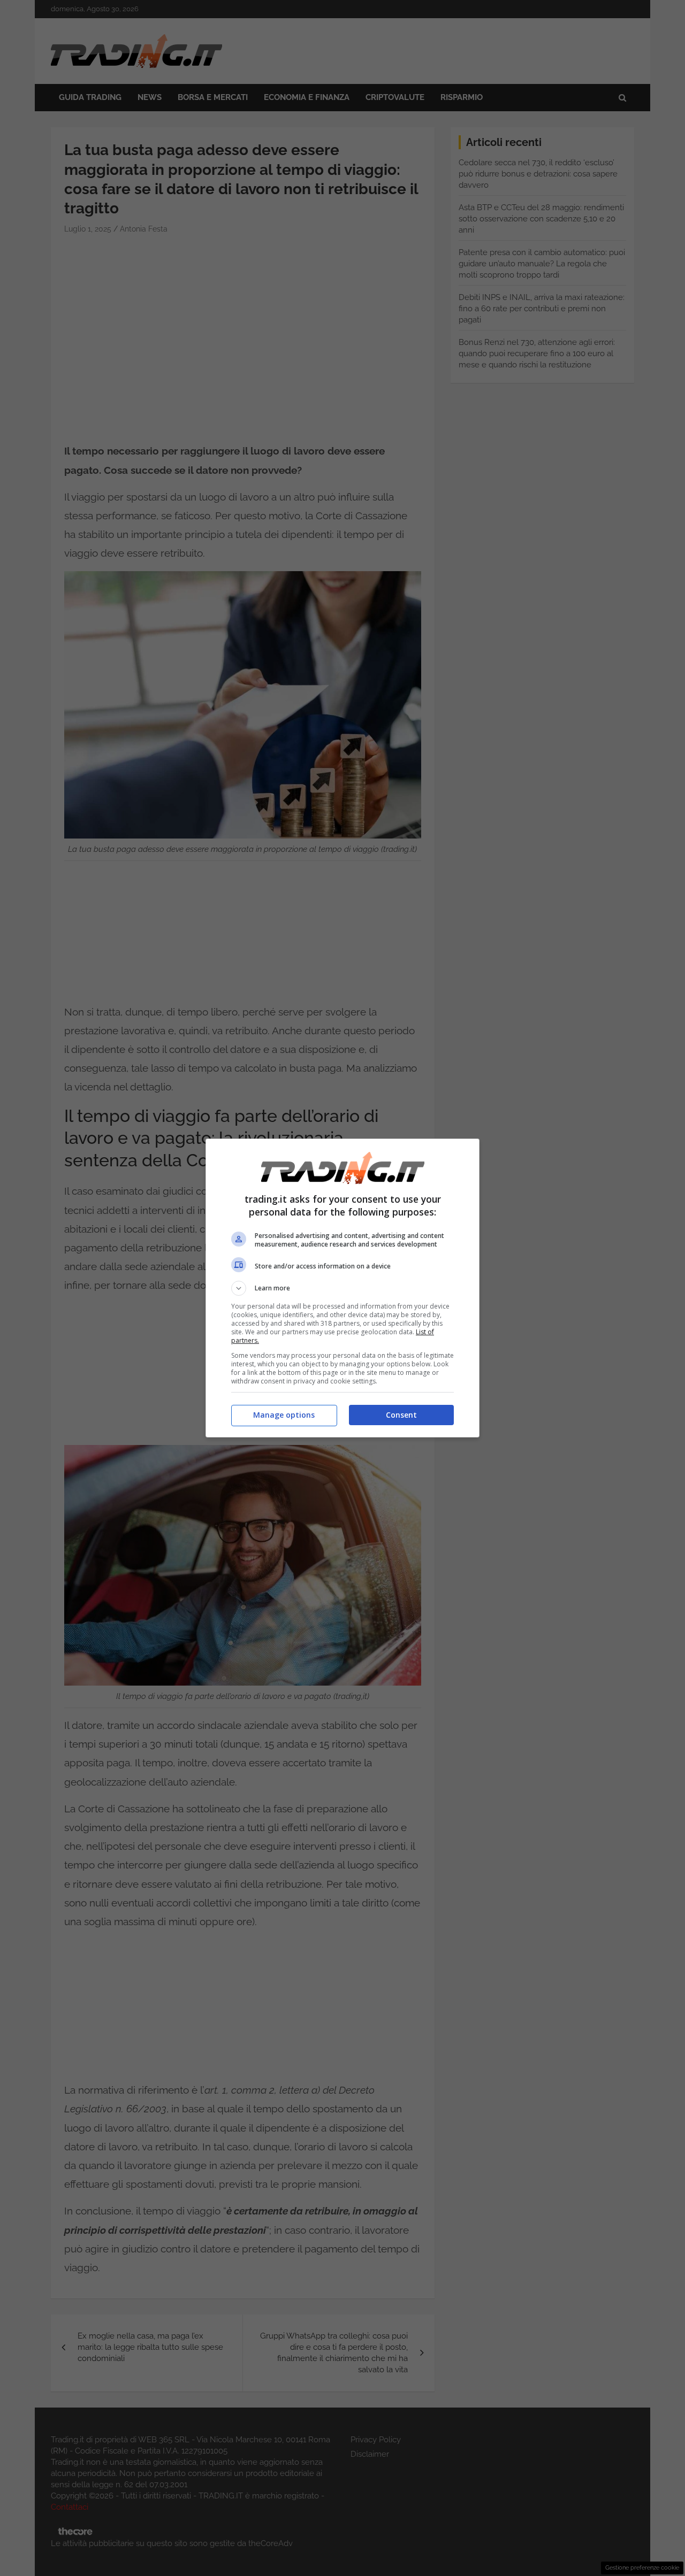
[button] (342, 1288)
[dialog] (342, 1288)
